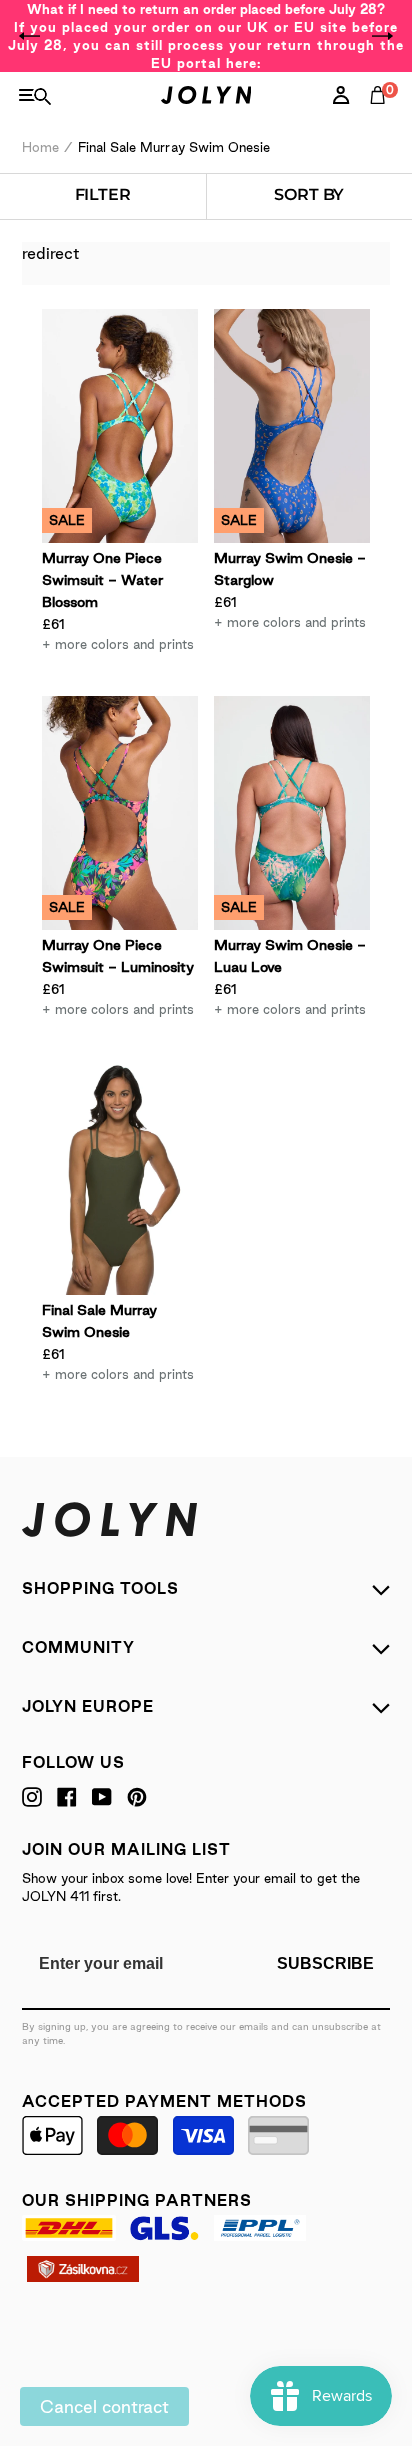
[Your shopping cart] (382, 117)
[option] (206, 36)
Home (40, 147)
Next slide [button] (382, 36)
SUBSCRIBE (325, 1963)
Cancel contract (104, 2406)
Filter (103, 194)
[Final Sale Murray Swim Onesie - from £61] (120, 1178)
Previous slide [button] (30, 36)
